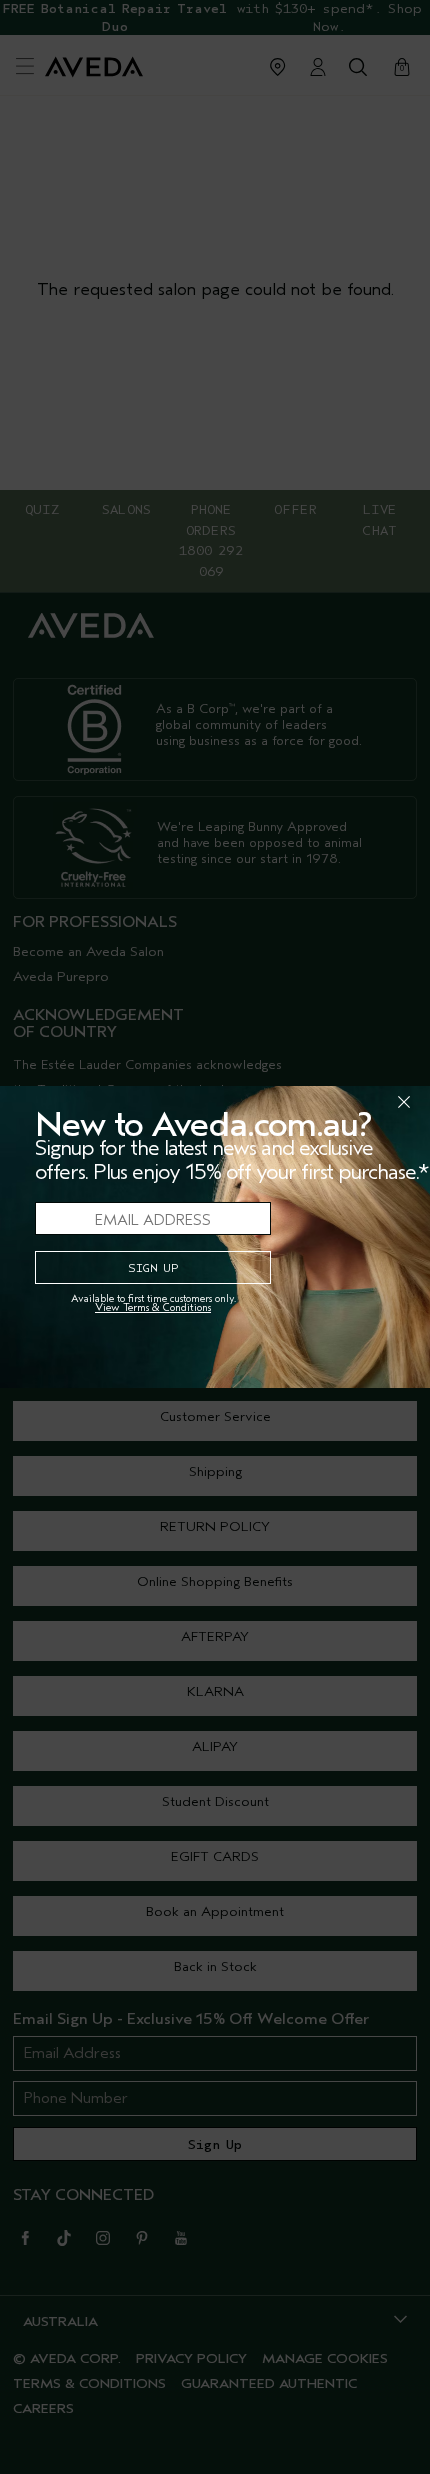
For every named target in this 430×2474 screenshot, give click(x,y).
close (352, 1102)
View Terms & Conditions (153, 1307)
